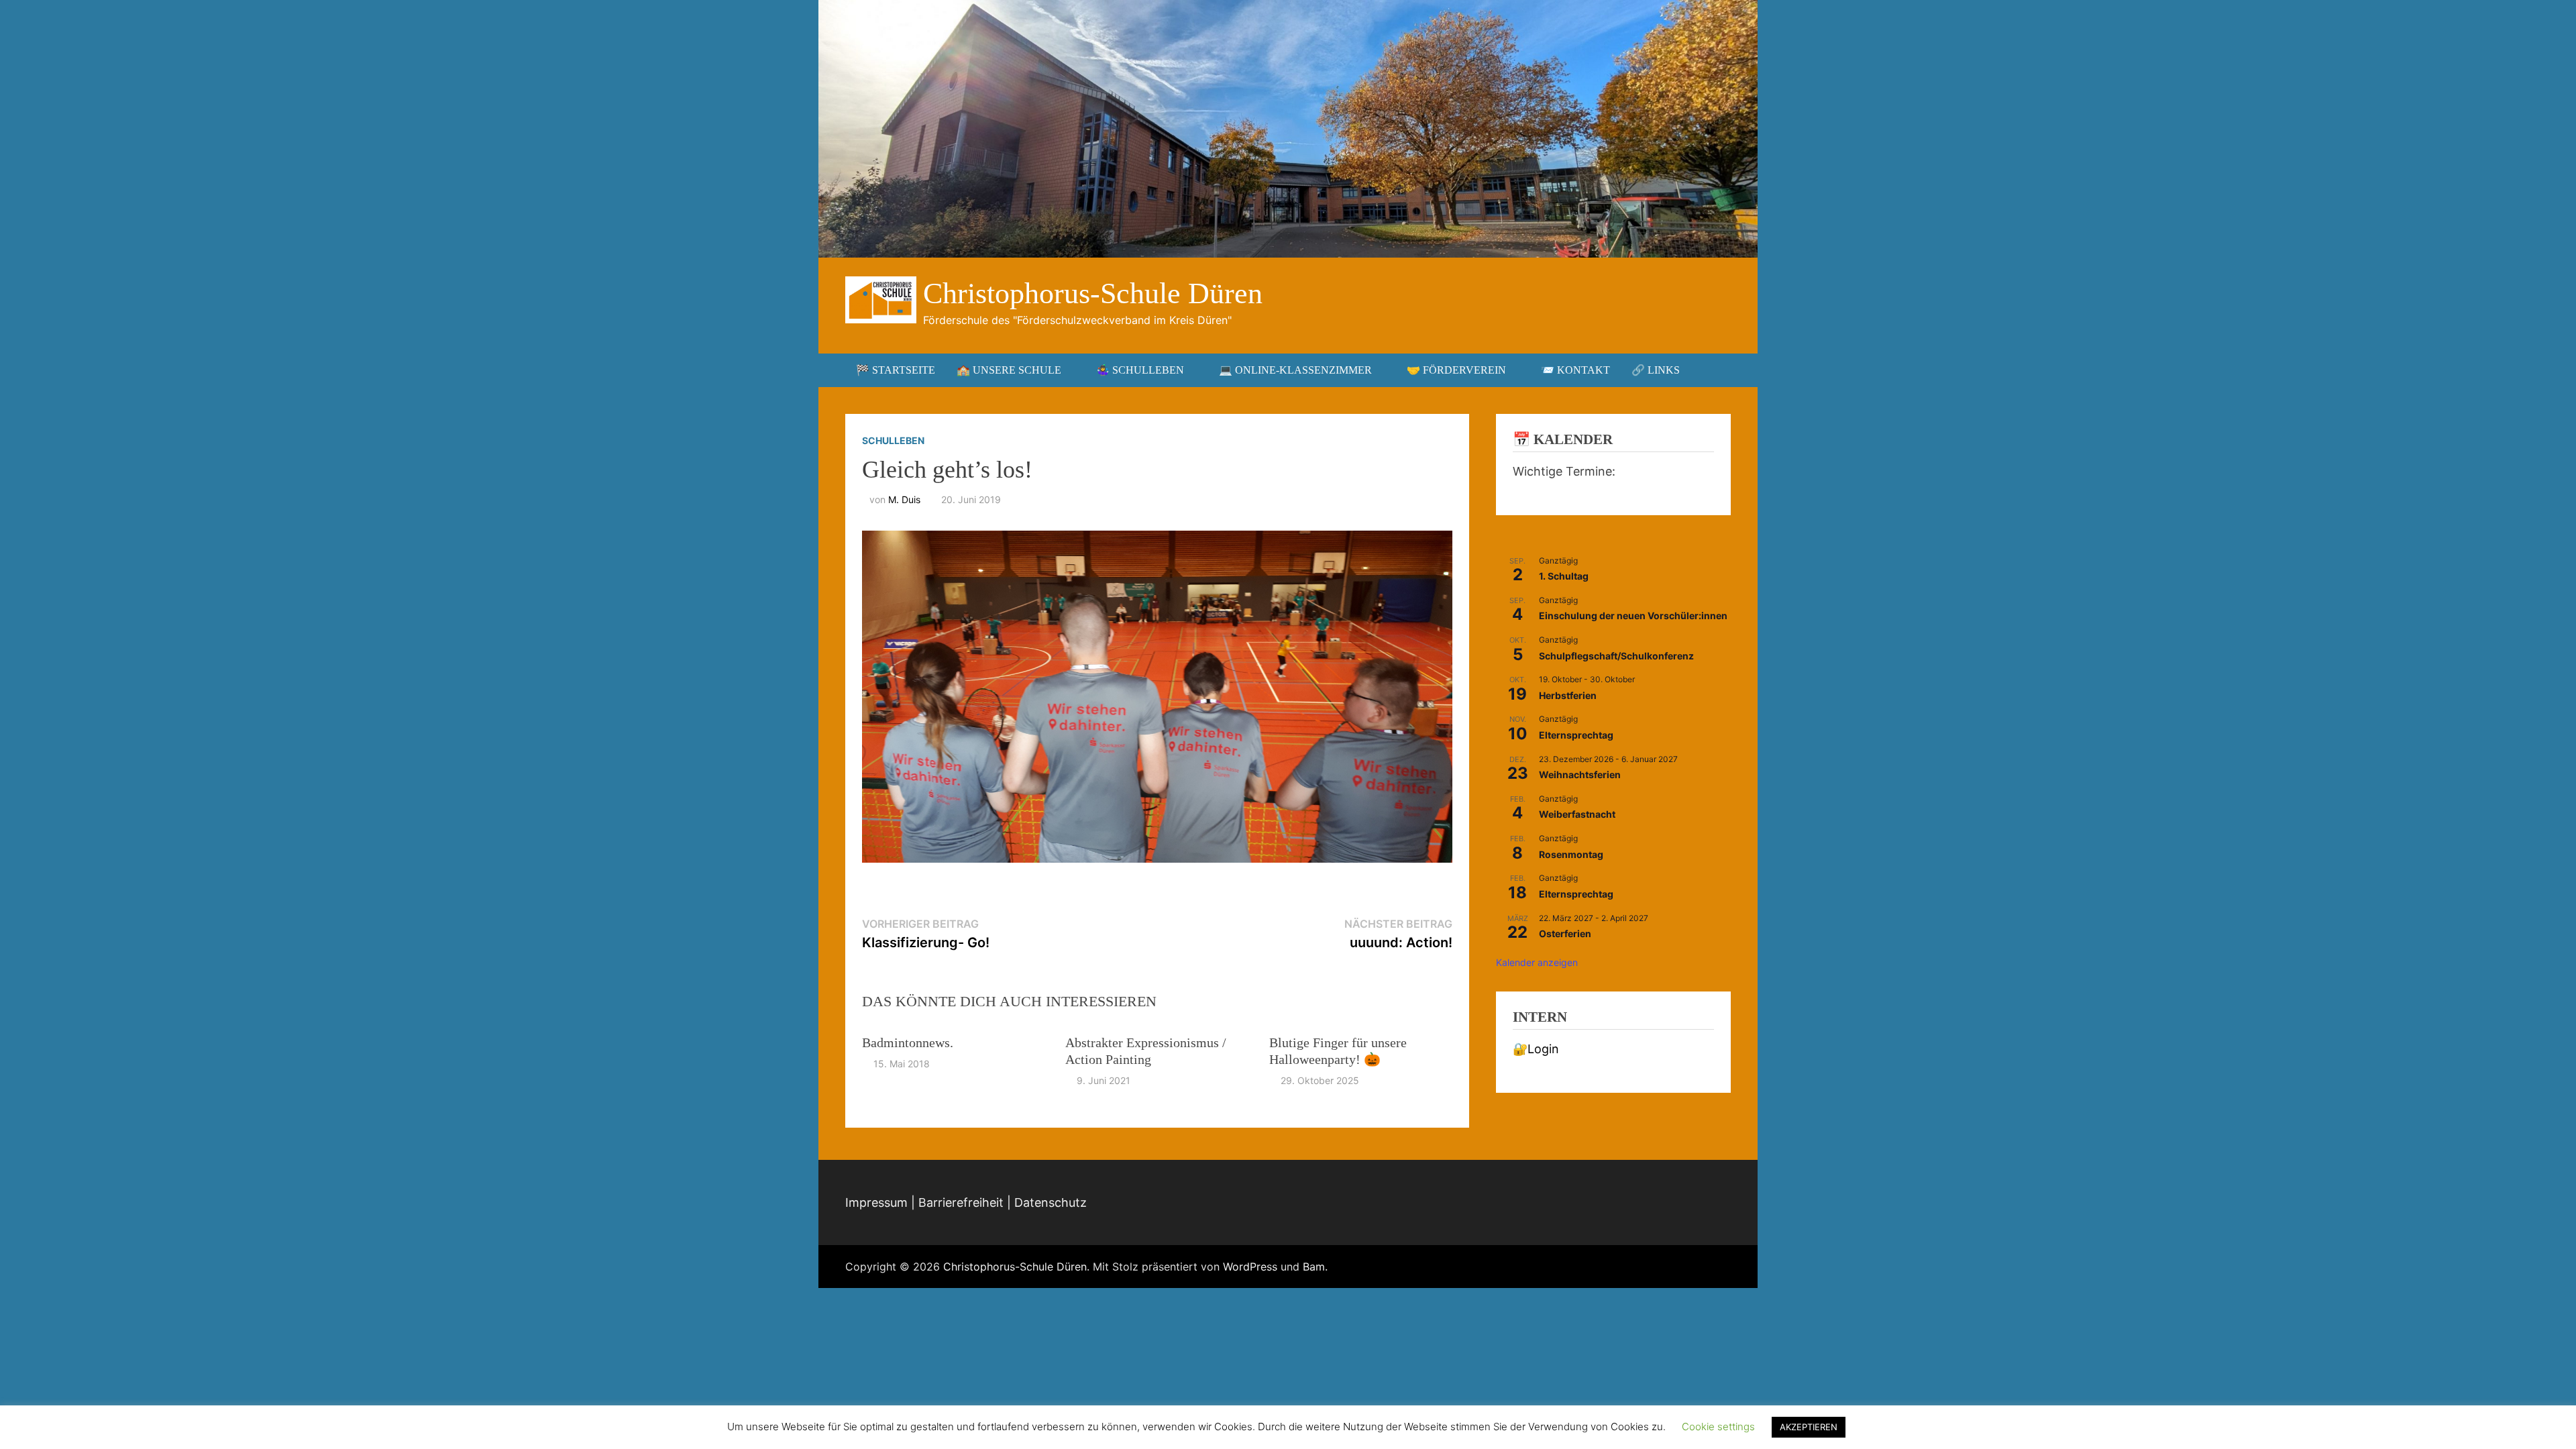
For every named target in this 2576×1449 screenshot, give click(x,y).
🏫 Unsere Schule (1009, 370)
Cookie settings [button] (1718, 1427)
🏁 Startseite (896, 370)
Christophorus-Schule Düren (1093, 293)
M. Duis (904, 499)
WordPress (1250, 1267)
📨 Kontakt (1575, 370)
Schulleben (893, 440)
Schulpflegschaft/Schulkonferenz (1616, 656)
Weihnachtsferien (1580, 774)
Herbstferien (1568, 695)
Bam (1314, 1267)
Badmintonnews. (908, 1042)
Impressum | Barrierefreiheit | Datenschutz (966, 1202)
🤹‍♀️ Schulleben (1140, 370)
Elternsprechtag (1576, 735)
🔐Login (1536, 1049)
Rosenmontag (1571, 854)
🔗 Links (1656, 370)
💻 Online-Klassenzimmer (1295, 370)
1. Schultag (1564, 576)
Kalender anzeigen (1537, 962)
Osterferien (1565, 933)
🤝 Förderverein (1456, 370)
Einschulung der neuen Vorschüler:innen (1633, 615)
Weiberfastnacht (1577, 814)
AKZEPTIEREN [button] (1809, 1427)
